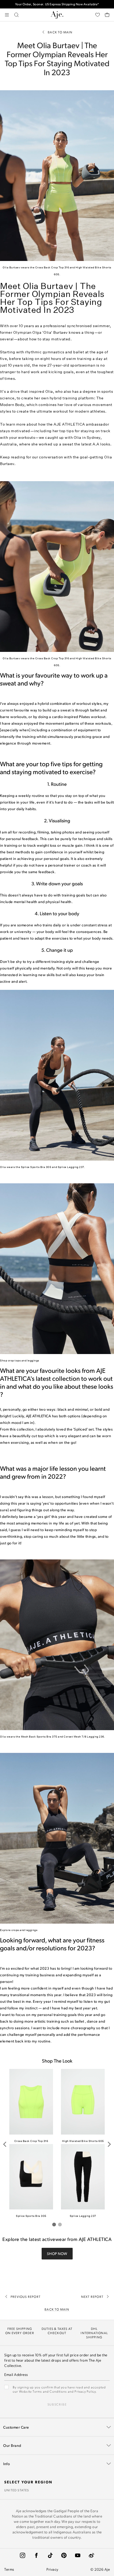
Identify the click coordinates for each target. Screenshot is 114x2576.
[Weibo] (91, 2555)
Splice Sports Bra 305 (36, 1167)
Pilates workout (92, 717)
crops (15, 1930)
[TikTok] (50, 2555)
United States (17, 2490)
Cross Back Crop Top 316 (52, 267)
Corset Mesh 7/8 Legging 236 (84, 1736)
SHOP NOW (57, 2254)
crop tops (14, 1360)
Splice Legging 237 (71, 1167)
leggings (33, 1360)
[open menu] (7, 15)
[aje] (57, 15)
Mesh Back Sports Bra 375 (39, 1736)
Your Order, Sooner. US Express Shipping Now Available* (57, 4)
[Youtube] (78, 2555)
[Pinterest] (64, 2555)
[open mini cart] (107, 15)
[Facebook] (36, 2555)
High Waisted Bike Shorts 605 (83, 2141)
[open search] (16, 15)
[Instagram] (23, 2555)
